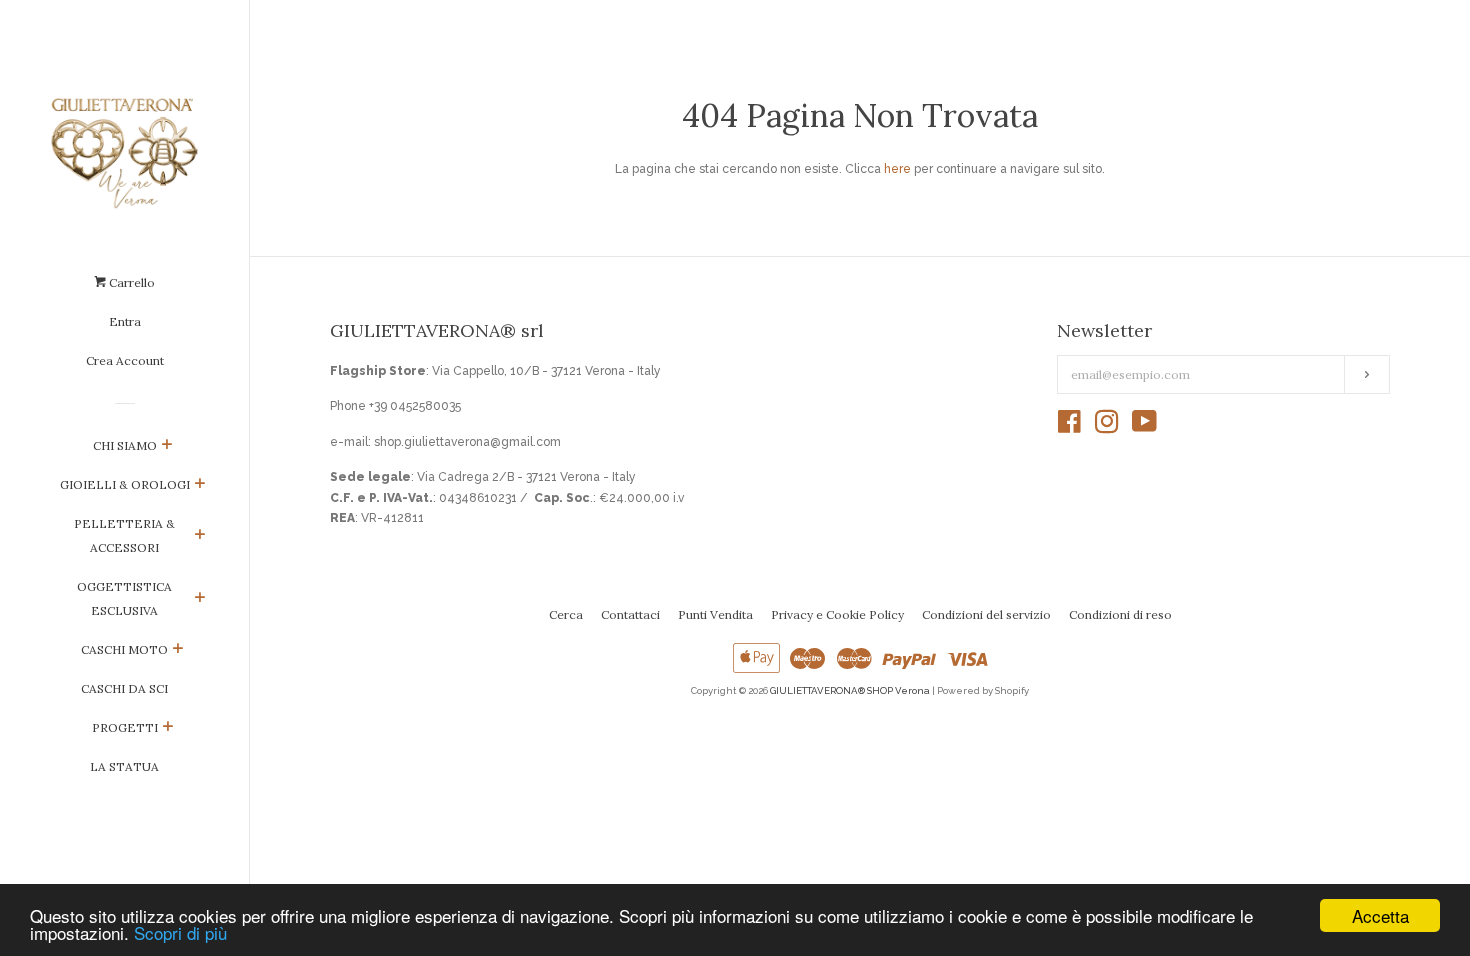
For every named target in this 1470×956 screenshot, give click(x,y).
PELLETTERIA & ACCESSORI (124, 535)
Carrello (130, 282)
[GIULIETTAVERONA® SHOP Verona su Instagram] (1107, 427)
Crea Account (125, 360)
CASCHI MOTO (124, 649)
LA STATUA (124, 766)
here (897, 169)
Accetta (1380, 915)
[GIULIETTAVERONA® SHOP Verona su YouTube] (1144, 427)
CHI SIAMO (125, 445)
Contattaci (630, 614)
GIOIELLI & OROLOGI (125, 484)
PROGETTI (125, 727)
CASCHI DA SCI (124, 688)
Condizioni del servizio (986, 614)
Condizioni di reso (1120, 614)
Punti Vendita (715, 614)
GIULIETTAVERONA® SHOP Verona (850, 690)
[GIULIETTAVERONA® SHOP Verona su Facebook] (1069, 427)
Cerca (566, 614)
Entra (125, 321)
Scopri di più (180, 932)
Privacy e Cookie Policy (837, 614)
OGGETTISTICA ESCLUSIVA (124, 598)
